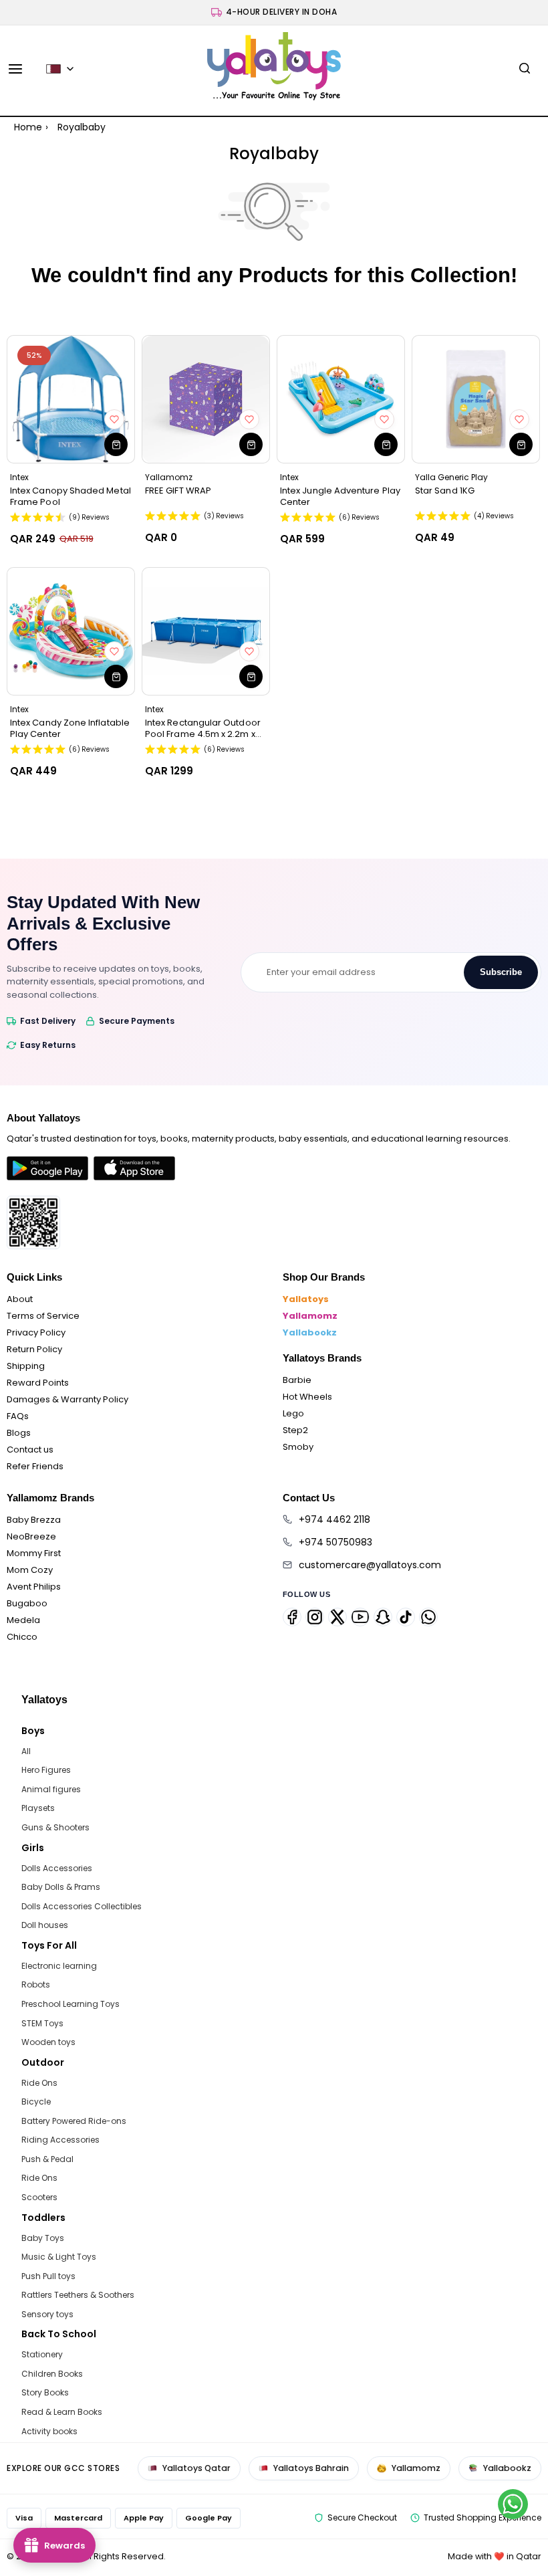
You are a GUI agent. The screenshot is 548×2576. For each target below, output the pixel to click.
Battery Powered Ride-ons (74, 2121)
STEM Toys (42, 2023)
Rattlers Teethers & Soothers (78, 2295)
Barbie (297, 1380)
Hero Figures (46, 1770)
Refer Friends (35, 1466)
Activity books (49, 2431)
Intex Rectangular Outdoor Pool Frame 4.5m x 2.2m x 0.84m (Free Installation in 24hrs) (203, 728)
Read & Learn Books (62, 2412)
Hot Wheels (307, 1397)
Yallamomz (310, 1316)
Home (28, 127)
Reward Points (38, 1383)
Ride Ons (39, 2083)
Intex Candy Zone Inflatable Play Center (70, 728)
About (20, 1299)
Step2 (295, 1430)
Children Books (52, 2374)
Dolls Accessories (57, 1868)
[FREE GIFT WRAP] (206, 399)
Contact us (30, 1450)
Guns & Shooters (55, 1827)
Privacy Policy (36, 1332)
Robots (36, 1984)
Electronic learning (59, 1966)
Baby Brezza (34, 1520)
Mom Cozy (30, 1570)
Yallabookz (310, 1332)
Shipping (26, 1366)
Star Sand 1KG (445, 491)
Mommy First (34, 1553)
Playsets (38, 1808)
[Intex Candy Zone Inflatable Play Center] (71, 631)
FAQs (18, 1416)
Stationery (42, 2354)
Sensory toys (47, 2314)
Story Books (45, 2392)
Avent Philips (34, 1587)
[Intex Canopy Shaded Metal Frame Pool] (71, 399)
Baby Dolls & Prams (61, 1887)
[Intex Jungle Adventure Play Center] (341, 399)
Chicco (22, 1637)
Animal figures (51, 1789)
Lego (293, 1413)
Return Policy (34, 1349)
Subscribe (501, 972)
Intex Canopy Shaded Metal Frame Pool (71, 496)
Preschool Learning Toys (71, 2004)
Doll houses (45, 1925)
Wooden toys (48, 2042)
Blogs (19, 1433)
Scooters (39, 2197)
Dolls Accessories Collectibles (82, 1906)
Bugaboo (27, 1603)
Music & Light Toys (59, 2257)
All (26, 1751)
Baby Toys (43, 2238)
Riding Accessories (60, 2140)
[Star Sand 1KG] (476, 399)
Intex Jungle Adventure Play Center (340, 496)
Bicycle (36, 2102)
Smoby (298, 1447)
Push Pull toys (48, 2276)
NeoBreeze (31, 1536)
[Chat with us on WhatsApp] (513, 2504)
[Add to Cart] (116, 444)
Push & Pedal (47, 2159)
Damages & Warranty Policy (67, 1399)
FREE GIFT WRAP (178, 491)
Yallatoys (306, 1299)
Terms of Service (43, 1316)
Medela (23, 1620)
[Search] (525, 69)
